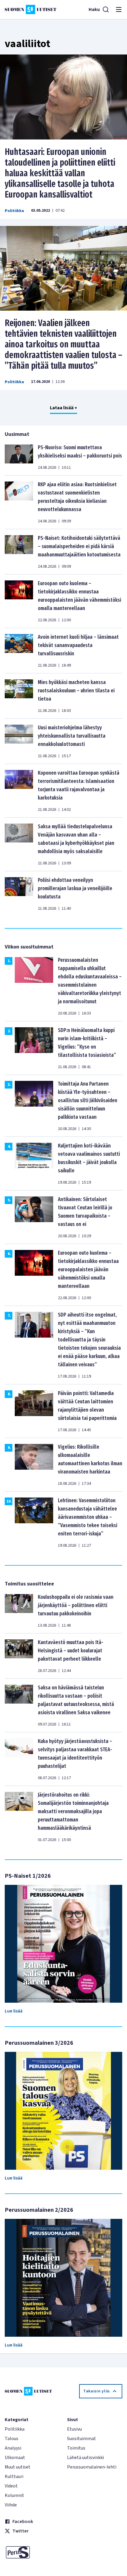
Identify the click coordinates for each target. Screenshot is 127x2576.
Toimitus (76, 2448)
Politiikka (14, 211)
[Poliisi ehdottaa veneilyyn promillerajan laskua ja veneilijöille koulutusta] (19, 894)
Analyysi (13, 2448)
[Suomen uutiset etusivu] (31, 9)
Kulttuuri (14, 2477)
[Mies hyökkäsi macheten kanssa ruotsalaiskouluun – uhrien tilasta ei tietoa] (19, 696)
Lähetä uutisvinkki (86, 2458)
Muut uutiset (18, 2467)
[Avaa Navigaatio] (119, 9)
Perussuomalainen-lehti (92, 2467)
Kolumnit (14, 2495)
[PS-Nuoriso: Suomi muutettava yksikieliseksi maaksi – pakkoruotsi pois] (19, 457)
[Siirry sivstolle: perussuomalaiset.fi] (32, 2552)
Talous (12, 2439)
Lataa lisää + (63, 408)
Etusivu (74, 2429)
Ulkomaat (15, 2458)
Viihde (11, 2505)
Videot (11, 2486)
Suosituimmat (82, 2439)
